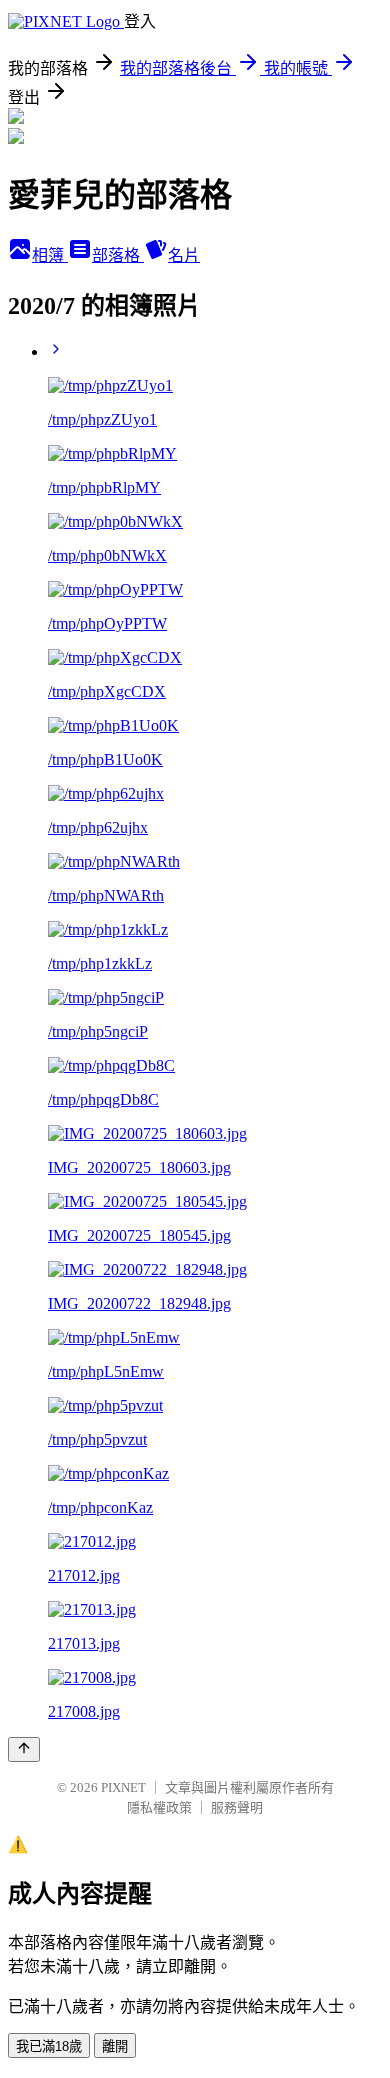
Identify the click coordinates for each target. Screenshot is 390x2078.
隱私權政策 (159, 1807)
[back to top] (24, 1749)
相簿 (50, 255)
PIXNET (123, 1787)
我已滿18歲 (49, 2046)
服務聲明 (237, 1807)
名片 (184, 255)
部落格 (118, 255)
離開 (115, 2046)
